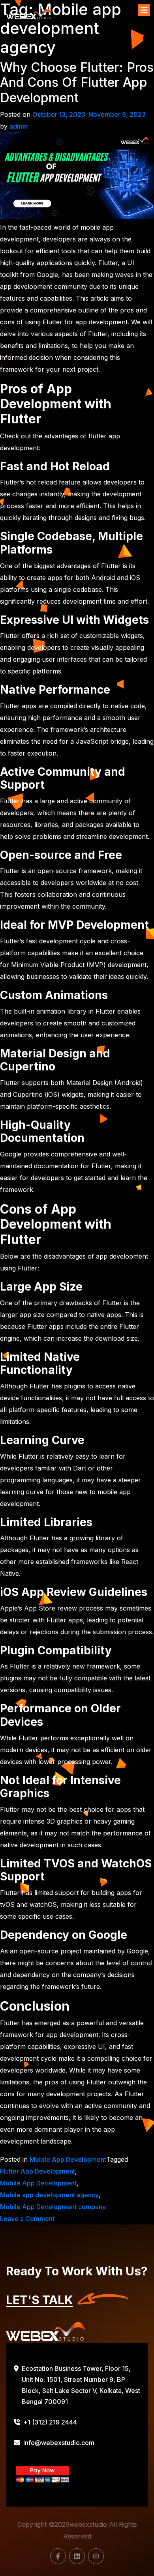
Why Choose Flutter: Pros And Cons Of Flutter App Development (77, 83)
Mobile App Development (68, 2159)
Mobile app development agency (49, 2195)
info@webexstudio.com (59, 2443)
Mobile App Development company (53, 2207)
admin (19, 126)
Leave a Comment (27, 2219)
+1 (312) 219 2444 (50, 2422)
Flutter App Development (38, 2171)
